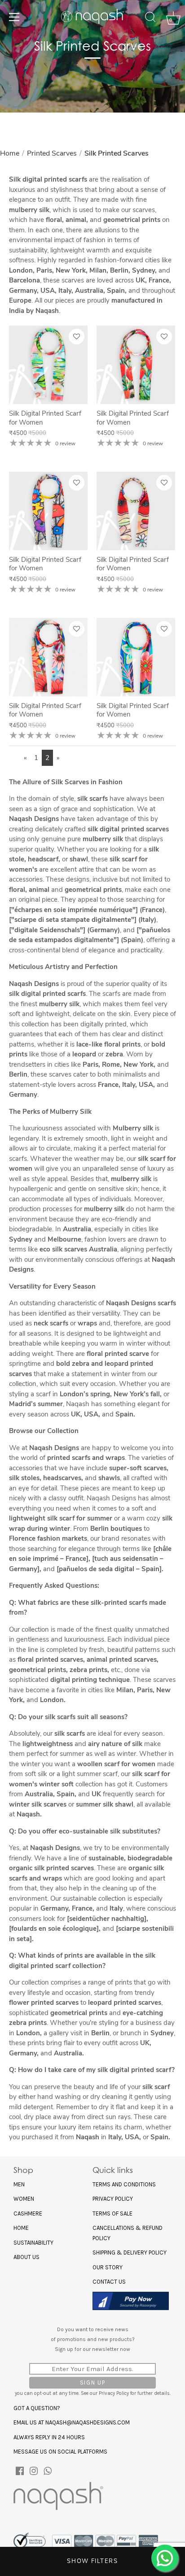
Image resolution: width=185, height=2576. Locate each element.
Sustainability (33, 2243)
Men (19, 2184)
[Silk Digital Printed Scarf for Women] (48, 365)
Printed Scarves (52, 153)
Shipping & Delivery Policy (130, 2252)
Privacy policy (113, 2199)
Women (24, 2199)
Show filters (92, 2561)
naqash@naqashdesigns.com (88, 2422)
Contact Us (109, 2282)
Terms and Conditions (124, 2184)
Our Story (108, 2267)
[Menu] (14, 17)
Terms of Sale (112, 2213)
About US (26, 2257)
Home (10, 153)
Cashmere (28, 2213)
